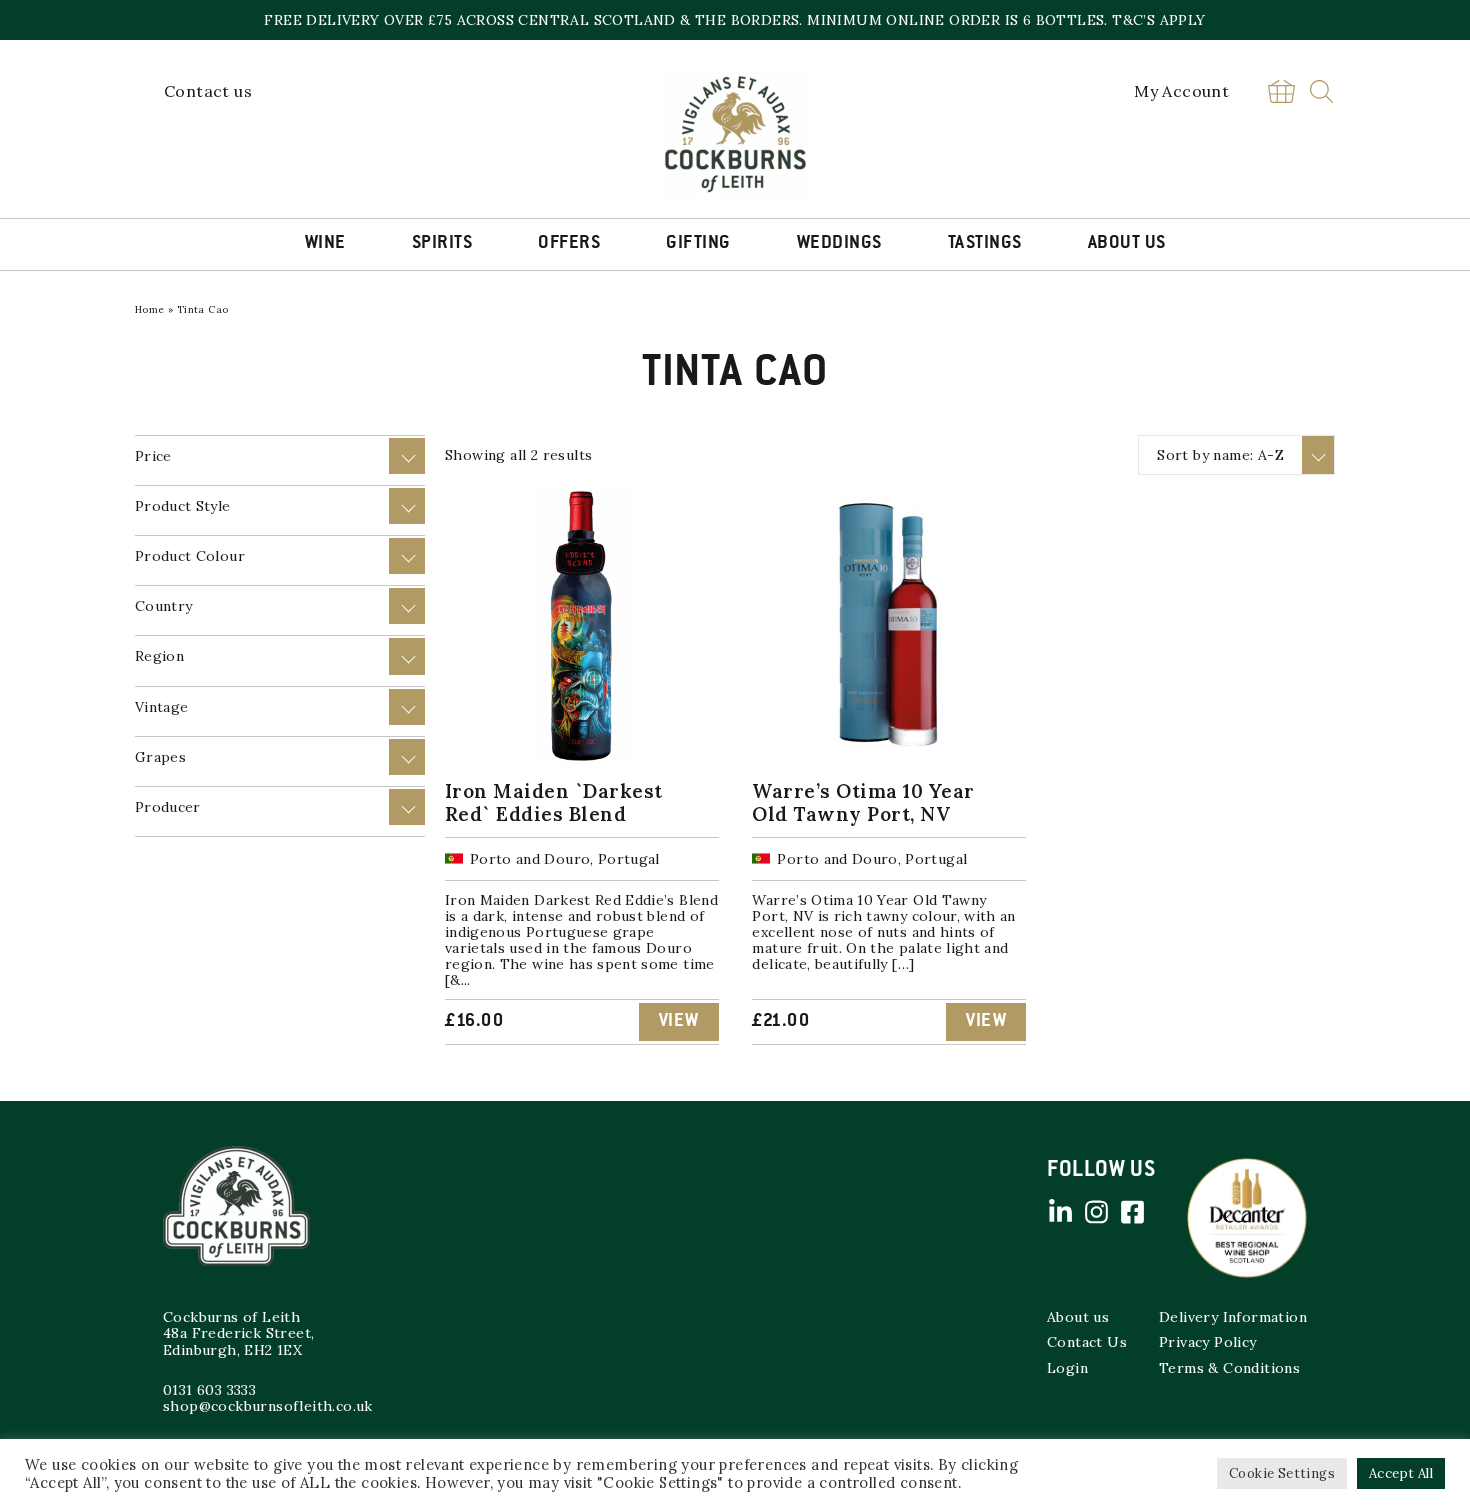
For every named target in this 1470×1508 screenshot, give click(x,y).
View (679, 1022)
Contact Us (1087, 1342)
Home (150, 309)
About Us (1127, 244)
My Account (1181, 91)
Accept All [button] (1401, 1473)
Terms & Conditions (1229, 1368)
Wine (325, 244)
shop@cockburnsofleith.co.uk (268, 1406)
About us (1078, 1317)
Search (1321, 91)
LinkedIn (1060, 1212)
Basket (1281, 91)
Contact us (208, 91)
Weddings (839, 244)
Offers (569, 244)
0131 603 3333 (209, 1390)
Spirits (442, 244)
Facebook (1132, 1212)
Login (1067, 1368)
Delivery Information (1233, 1317)
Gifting (698, 244)
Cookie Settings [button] (1282, 1473)
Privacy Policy (1208, 1342)
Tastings (985, 244)
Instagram (1096, 1212)
